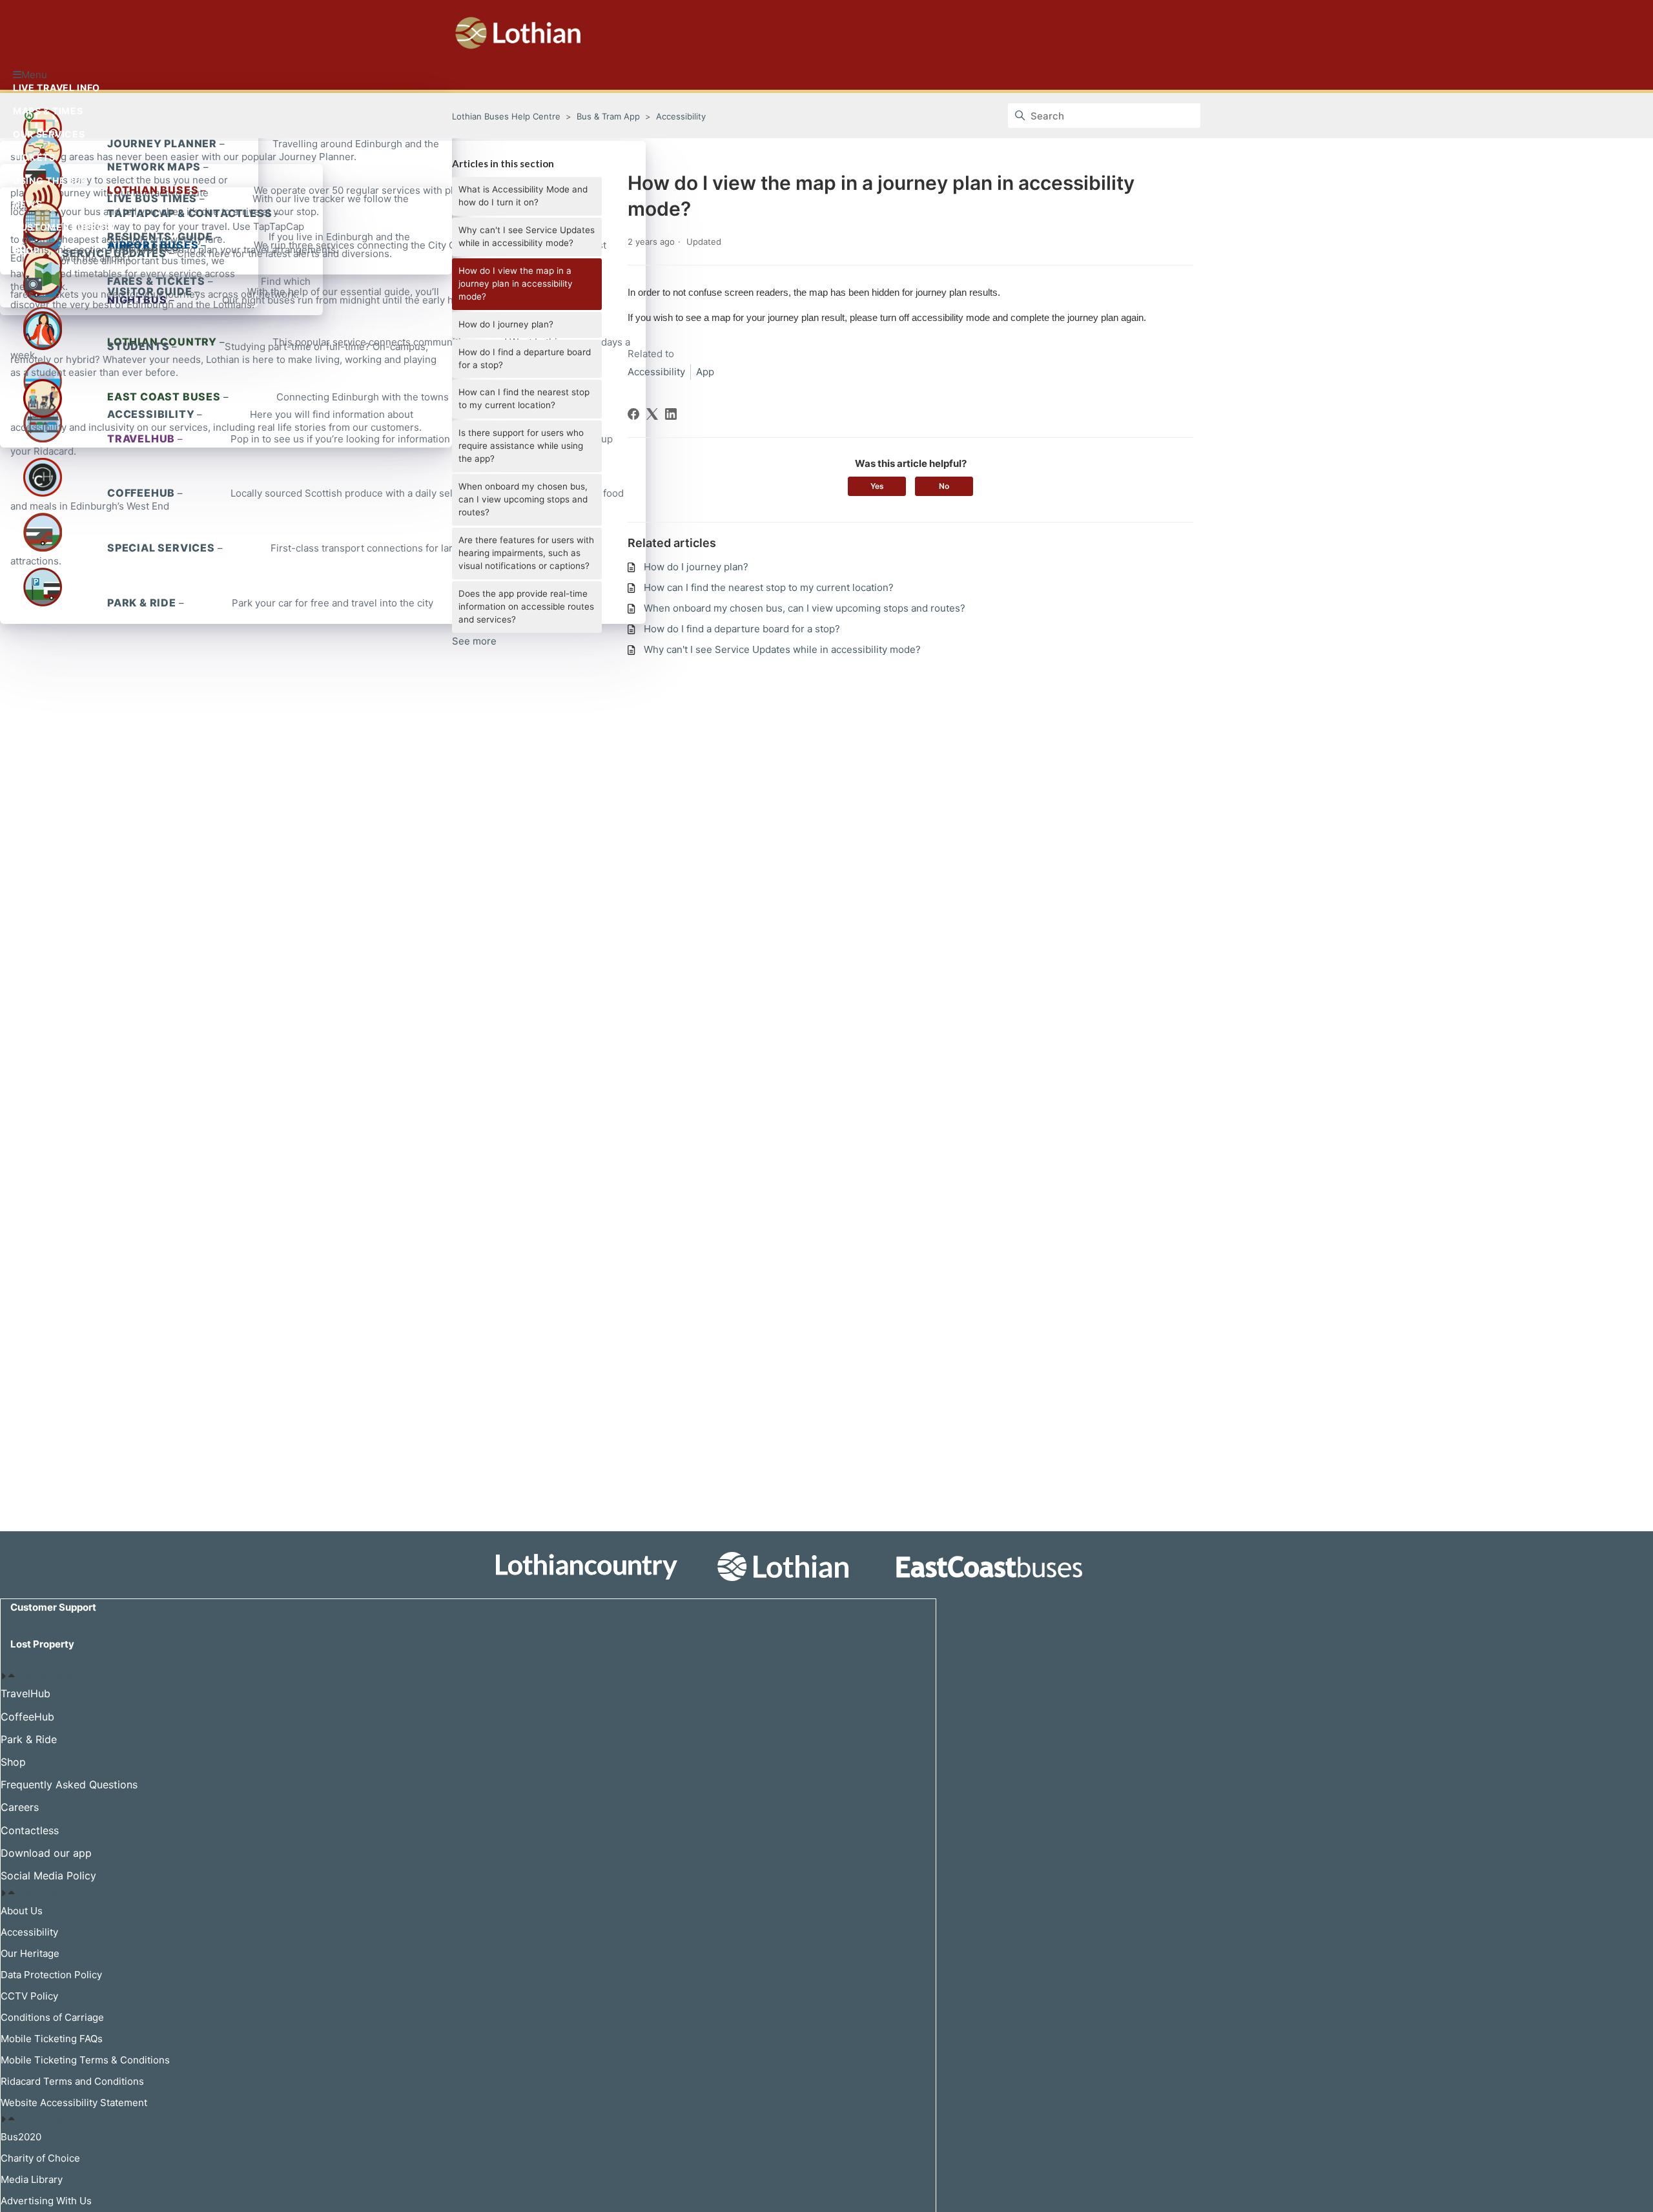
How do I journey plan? (506, 324)
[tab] (468, 1677)
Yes (877, 486)
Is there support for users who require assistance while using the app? (521, 446)
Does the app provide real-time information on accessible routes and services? (526, 606)
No (944, 486)
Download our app (46, 1853)
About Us (38, 1893)
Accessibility (681, 116)
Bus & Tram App (608, 116)
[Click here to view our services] (826, 1566)
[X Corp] (652, 414)
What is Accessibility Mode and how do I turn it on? (523, 196)
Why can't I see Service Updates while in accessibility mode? (527, 236)
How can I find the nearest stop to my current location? (524, 398)
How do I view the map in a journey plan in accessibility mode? (516, 284)
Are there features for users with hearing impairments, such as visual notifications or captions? (526, 553)
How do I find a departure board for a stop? (525, 358)
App (705, 372)
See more (474, 641)
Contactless (30, 1830)
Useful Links (45, 1676)
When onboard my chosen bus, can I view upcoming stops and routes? (523, 499)
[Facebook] (633, 414)
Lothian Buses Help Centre (506, 116)
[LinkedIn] (671, 414)
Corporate (40, 2119)
